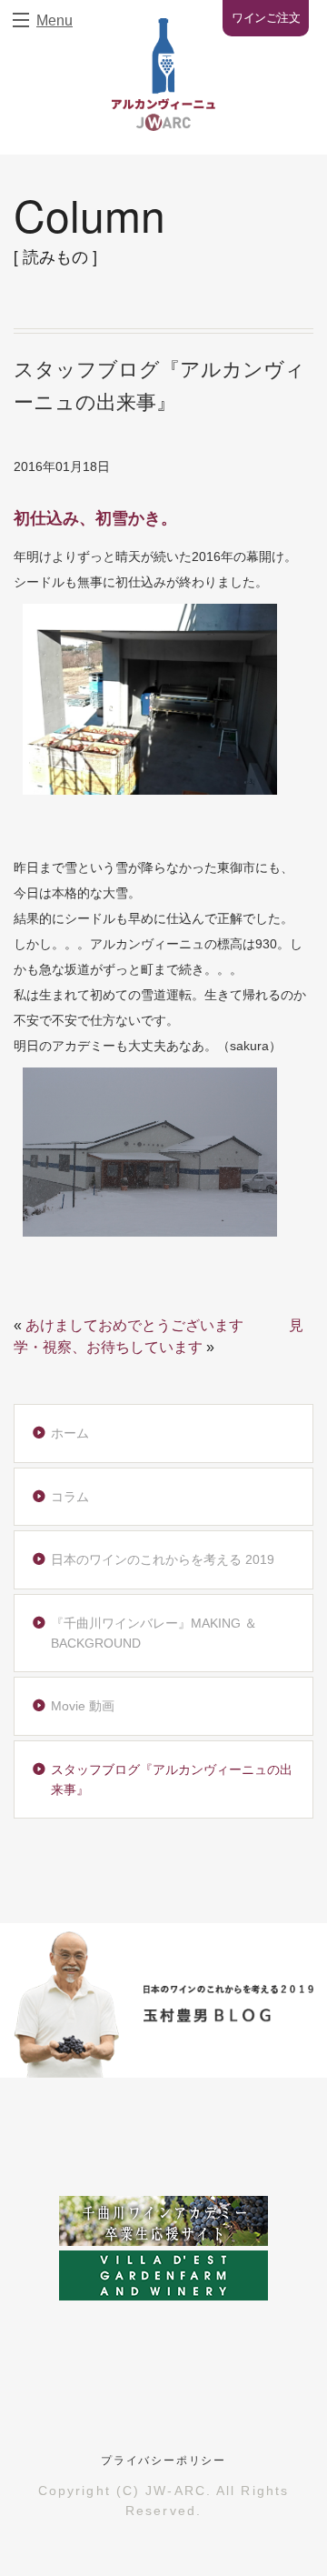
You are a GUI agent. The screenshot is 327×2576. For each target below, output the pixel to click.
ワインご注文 (266, 18)
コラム (70, 1497)
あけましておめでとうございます (134, 1325)
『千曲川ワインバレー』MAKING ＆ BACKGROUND (154, 1633)
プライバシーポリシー (163, 2461)
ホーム (70, 1433)
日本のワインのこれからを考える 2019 (163, 1559)
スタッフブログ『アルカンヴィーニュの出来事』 (172, 1779)
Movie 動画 (83, 1706)
